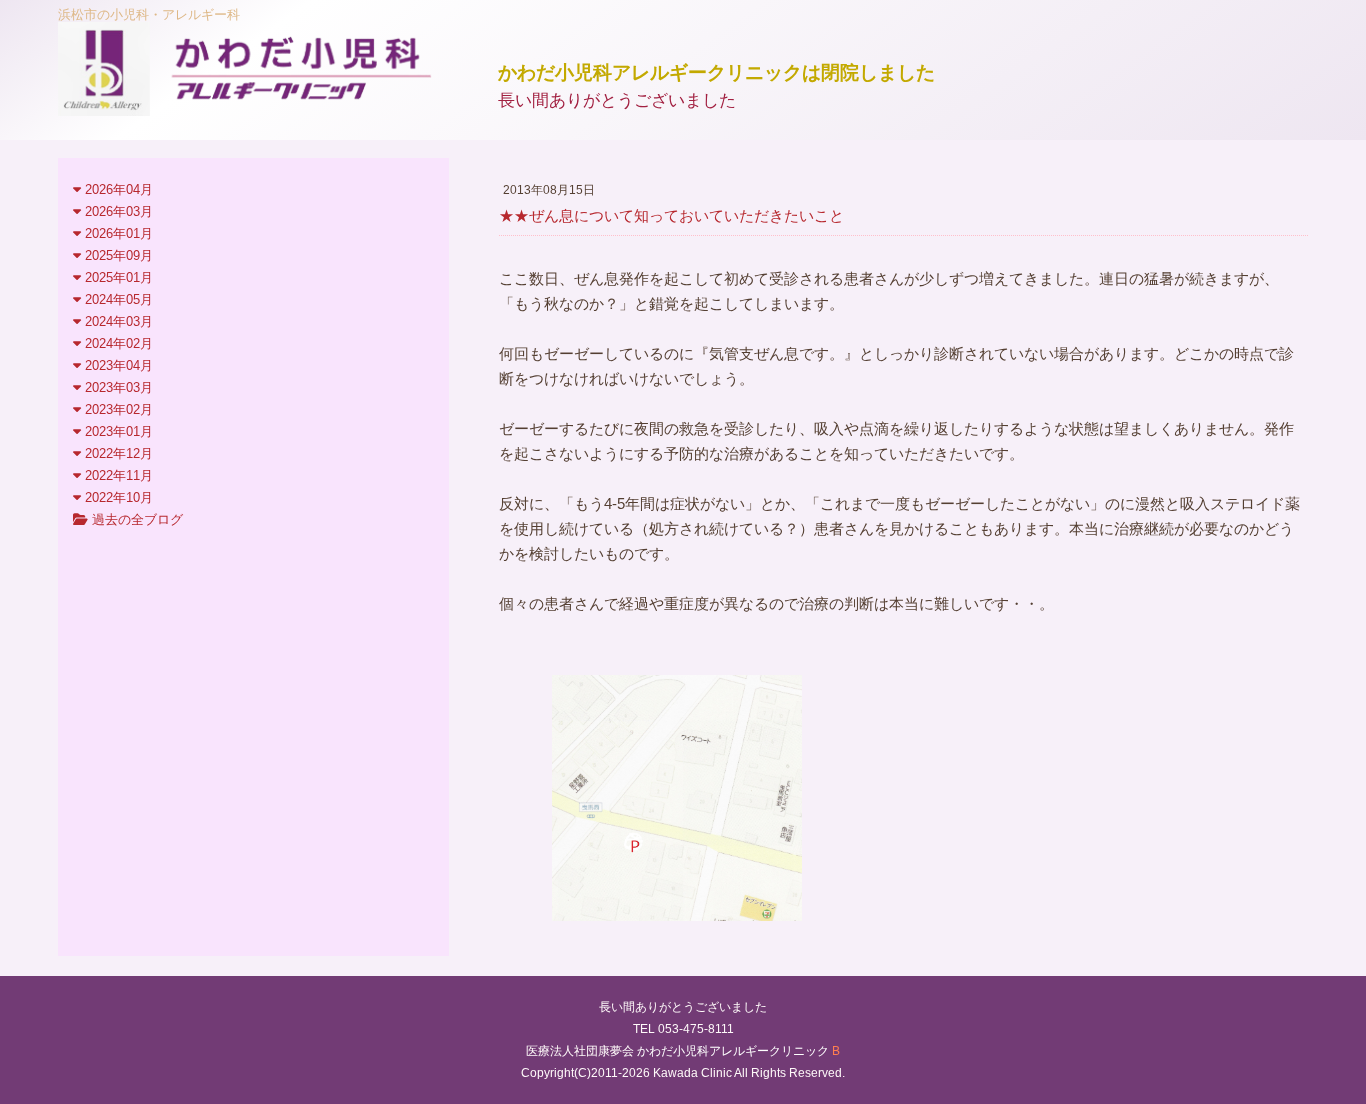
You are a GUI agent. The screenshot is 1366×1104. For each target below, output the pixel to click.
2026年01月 (117, 233)
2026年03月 (117, 211)
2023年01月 (117, 431)
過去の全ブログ (135, 519)
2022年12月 (117, 453)
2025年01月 (117, 277)
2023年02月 (117, 409)
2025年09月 (117, 255)
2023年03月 (117, 387)
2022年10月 (117, 497)
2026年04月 (117, 189)
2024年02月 (117, 343)
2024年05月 (117, 299)
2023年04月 (117, 365)
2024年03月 (117, 321)
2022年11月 (117, 475)
